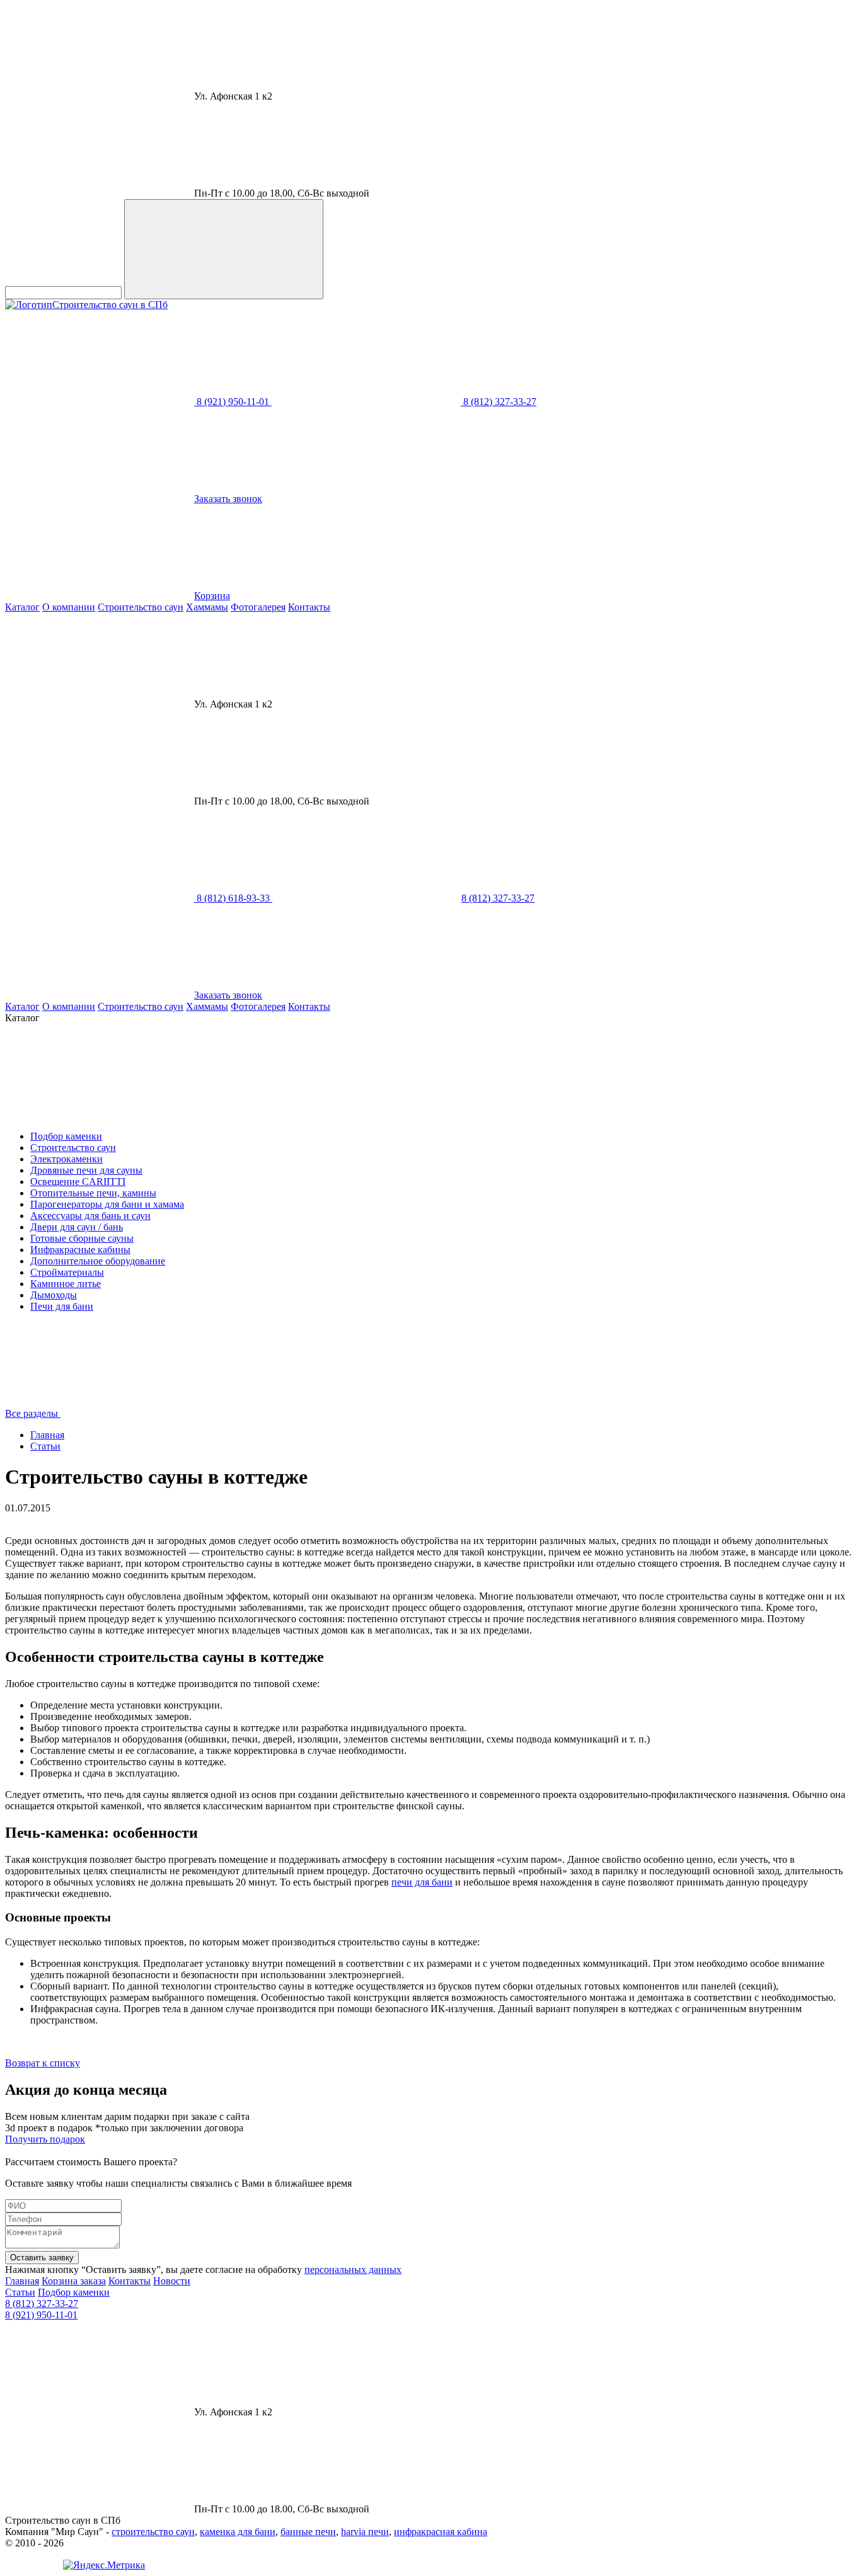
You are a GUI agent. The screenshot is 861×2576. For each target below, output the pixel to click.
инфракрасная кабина (441, 2532)
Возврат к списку (43, 2063)
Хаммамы (207, 607)
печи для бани (422, 1882)
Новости (172, 2281)
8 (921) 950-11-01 (41, 2315)
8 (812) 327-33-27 (42, 2304)
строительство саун (153, 2532)
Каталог (22, 607)
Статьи (45, 1446)
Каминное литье (66, 1284)
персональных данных (353, 2270)
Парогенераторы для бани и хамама (107, 1204)
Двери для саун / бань (77, 1227)
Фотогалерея (258, 607)
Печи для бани (62, 1306)
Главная (47, 1435)
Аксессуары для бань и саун (90, 1216)
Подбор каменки (66, 1136)
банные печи (308, 2532)
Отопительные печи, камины (93, 1193)
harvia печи (365, 2532)
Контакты (309, 607)
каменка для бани (238, 2532)
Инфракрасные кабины (80, 1250)
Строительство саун (141, 607)
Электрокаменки (66, 1159)
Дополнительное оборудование (98, 1261)
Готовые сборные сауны (82, 1238)
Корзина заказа (74, 2281)
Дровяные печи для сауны (86, 1170)
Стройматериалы (67, 1272)
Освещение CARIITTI (78, 1182)
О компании (69, 607)
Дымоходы (54, 1295)
